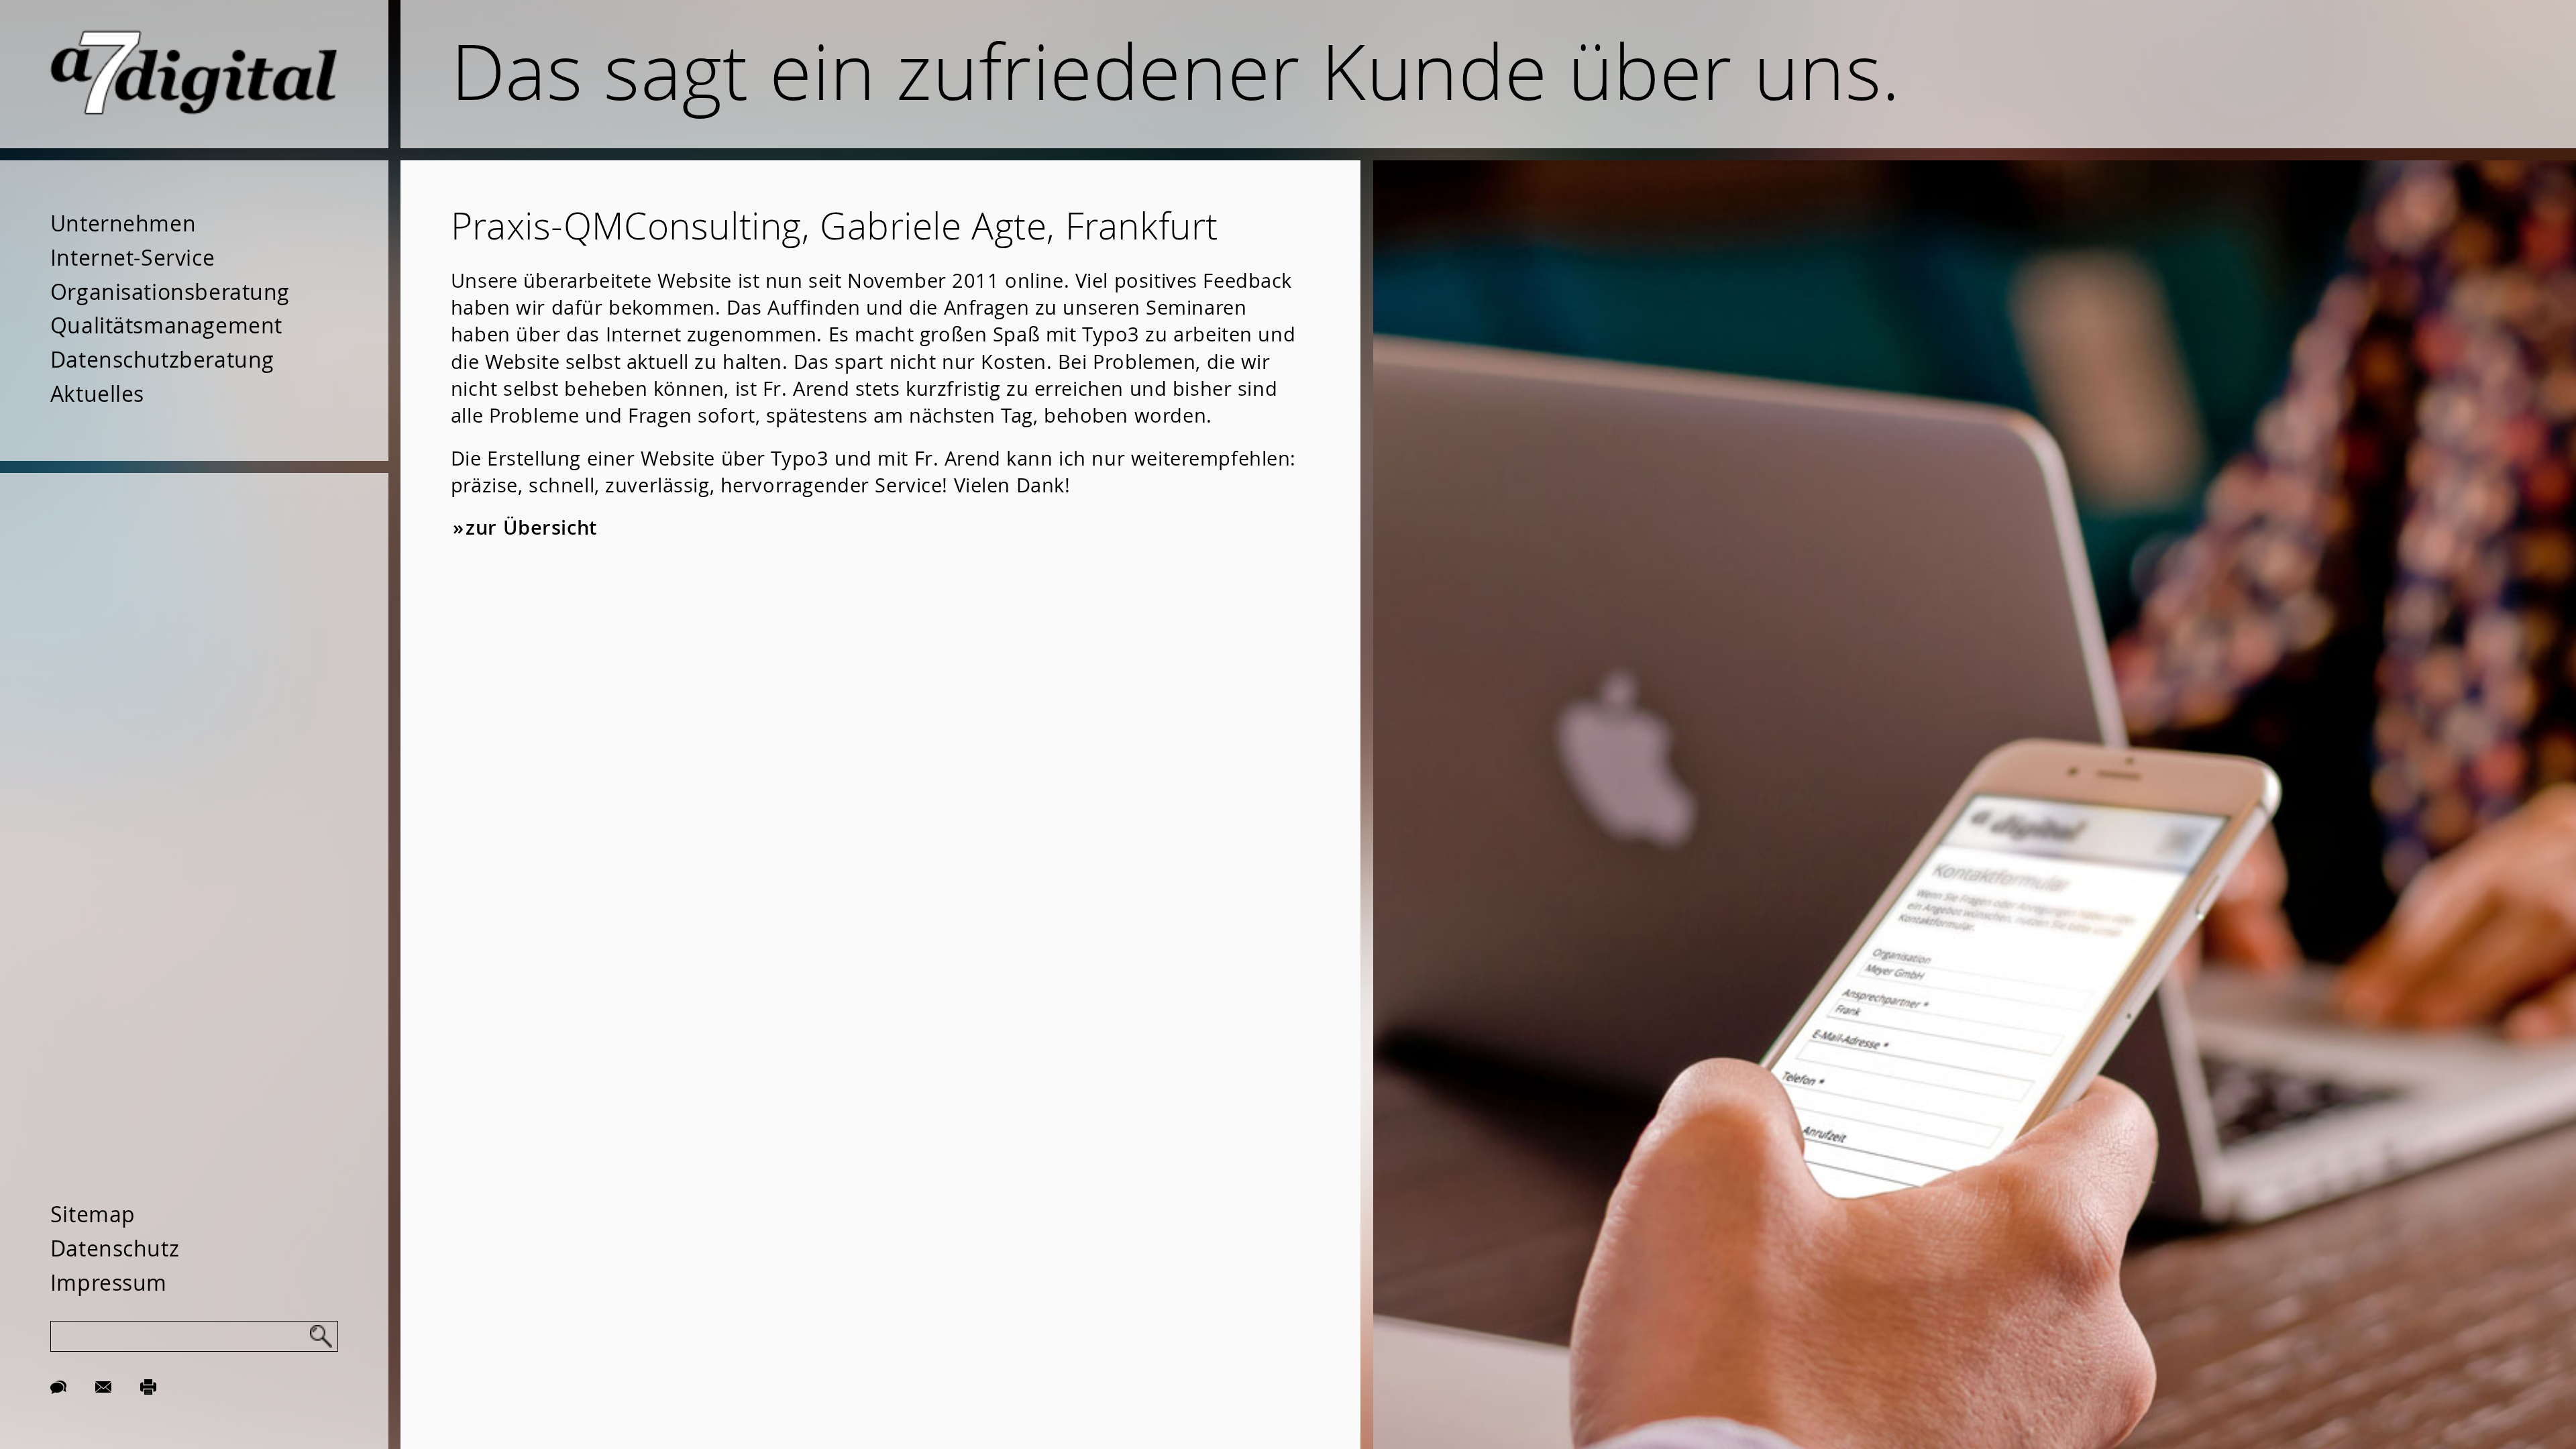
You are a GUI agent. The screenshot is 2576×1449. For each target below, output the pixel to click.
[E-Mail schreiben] (103, 1385)
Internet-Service (132, 258)
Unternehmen (123, 223)
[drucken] (148, 1385)
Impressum (109, 1283)
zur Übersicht (531, 528)
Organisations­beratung (170, 292)
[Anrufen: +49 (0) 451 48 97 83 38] (58, 1385)
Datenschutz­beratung (162, 360)
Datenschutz (115, 1248)
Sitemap (93, 1214)
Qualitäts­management (166, 325)
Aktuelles (97, 394)
